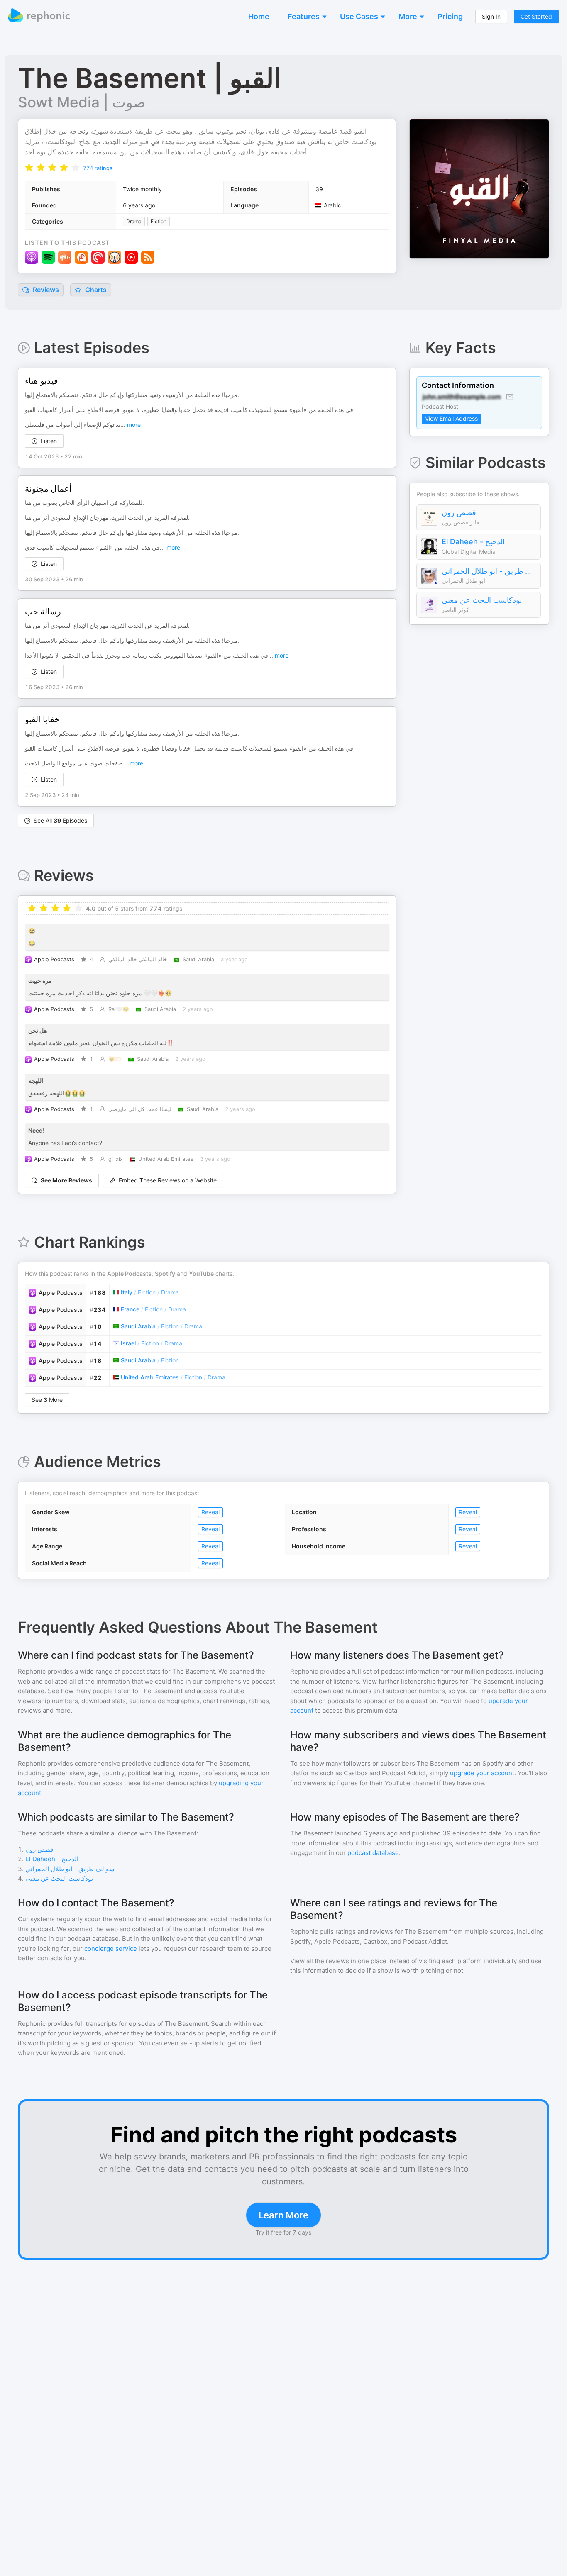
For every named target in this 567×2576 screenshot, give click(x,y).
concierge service (111, 1948)
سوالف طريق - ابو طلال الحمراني (489, 571)
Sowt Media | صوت (82, 102)
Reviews (45, 290)
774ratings (98, 168)
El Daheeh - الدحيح (473, 542)
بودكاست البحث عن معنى (482, 600)
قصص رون (459, 513)
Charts (95, 290)
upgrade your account (482, 1773)
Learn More (283, 2215)
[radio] (29, 167)
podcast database (373, 1853)
